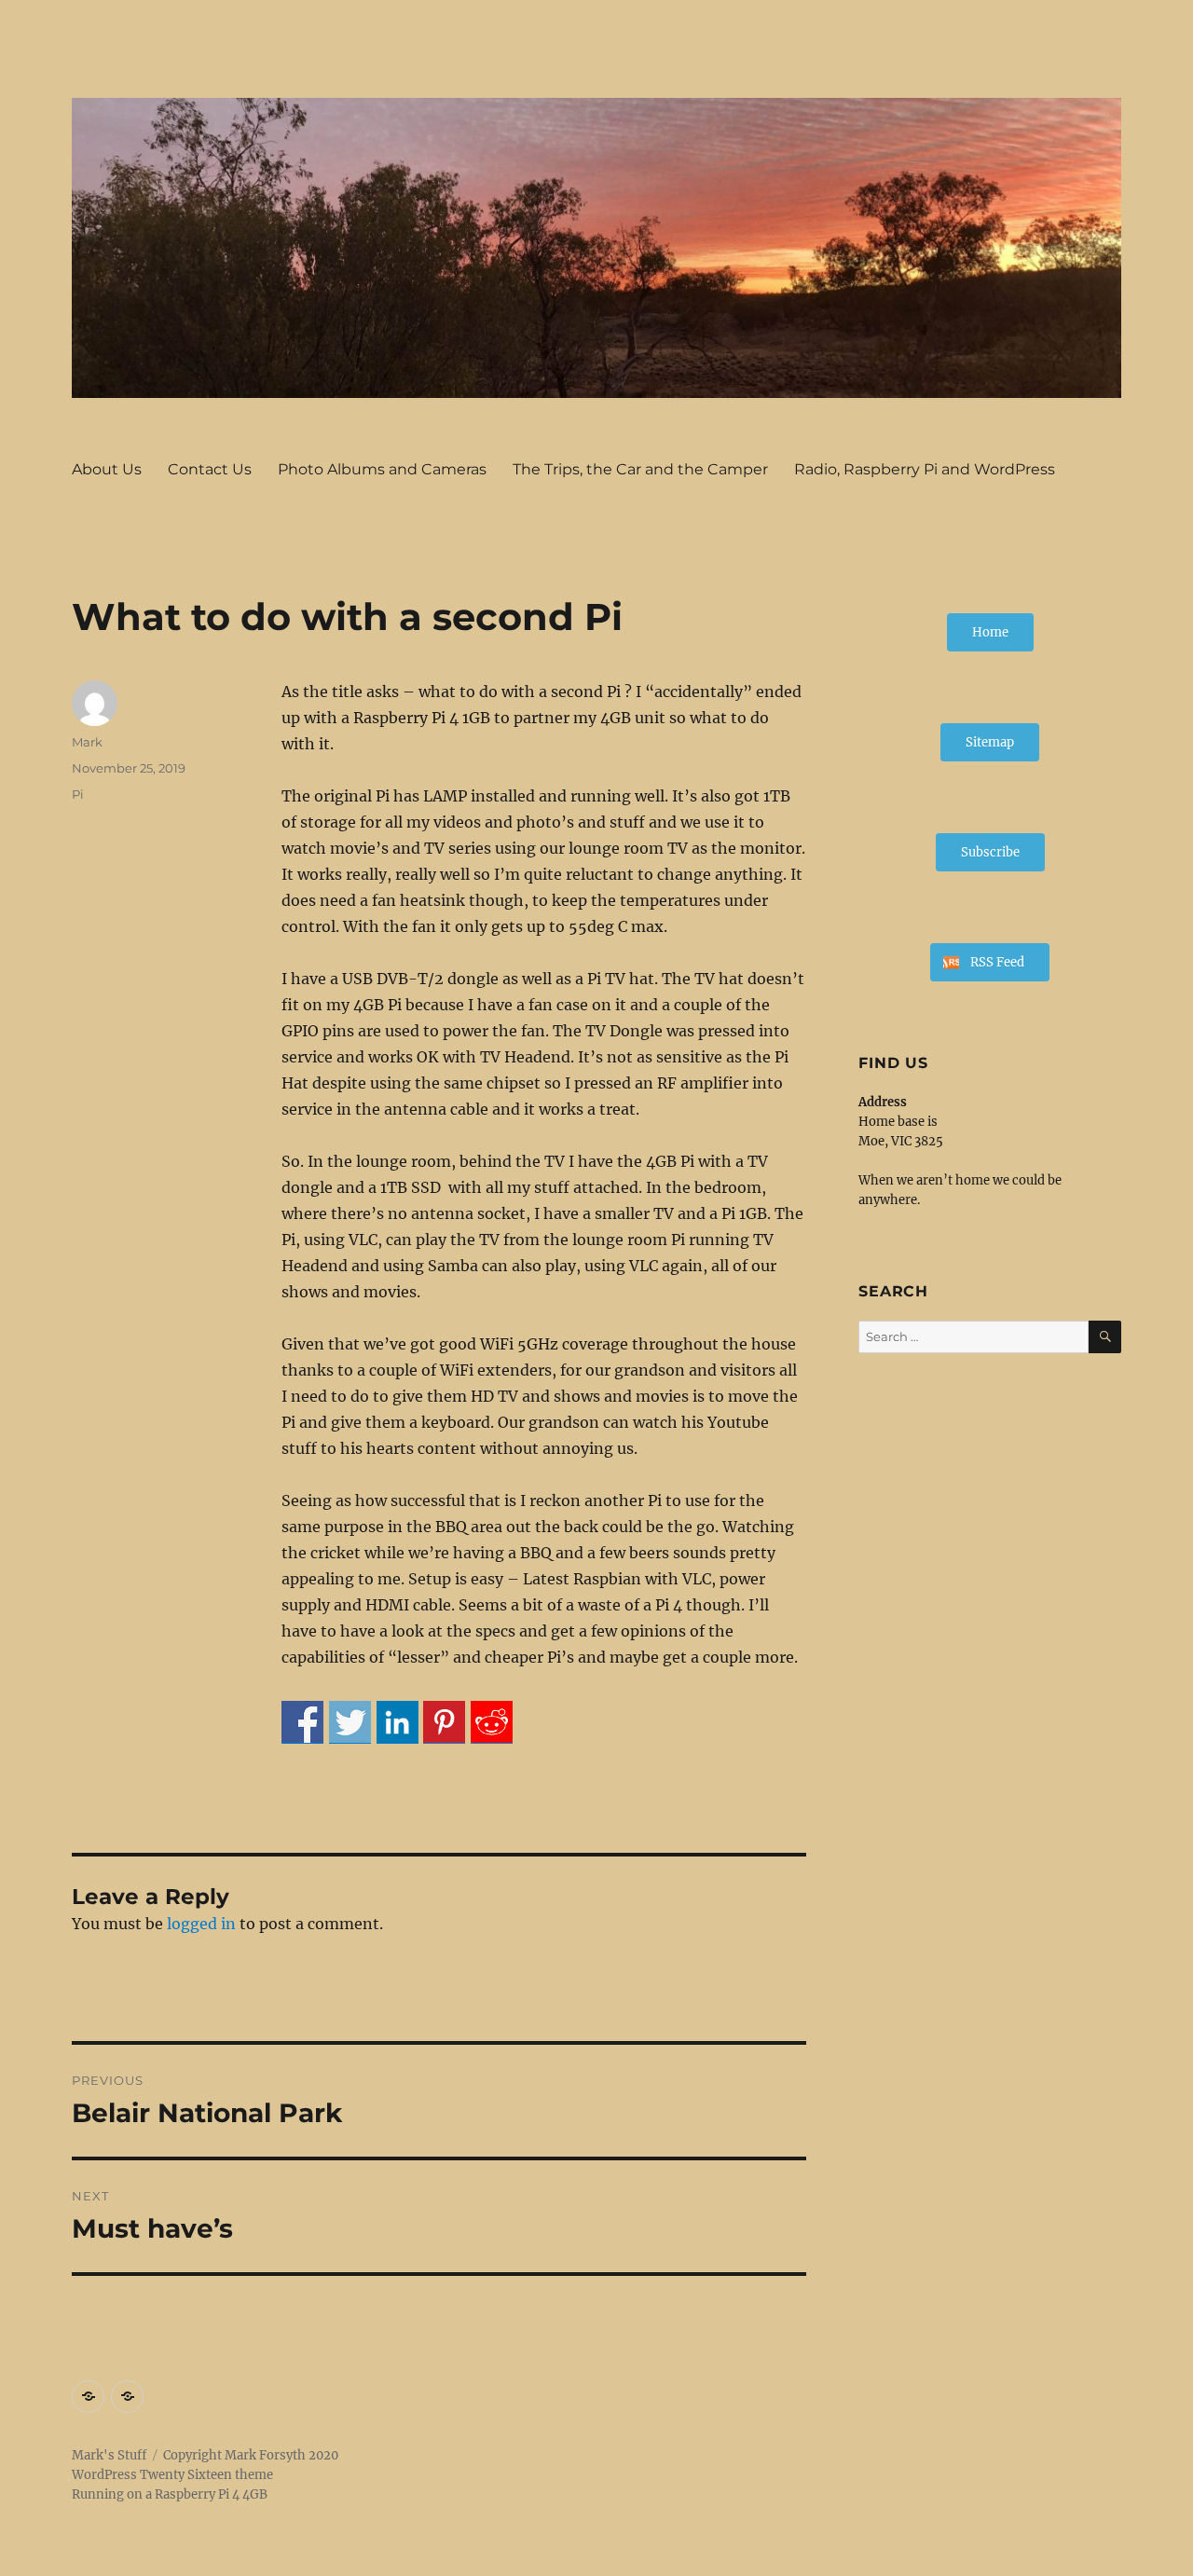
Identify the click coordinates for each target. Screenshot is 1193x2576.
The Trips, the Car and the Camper (640, 469)
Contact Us (210, 469)
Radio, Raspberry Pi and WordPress (925, 469)
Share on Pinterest (444, 1722)
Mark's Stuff (109, 2455)
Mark (87, 742)
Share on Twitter (350, 1722)
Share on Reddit (492, 1722)
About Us (107, 469)
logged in (201, 1924)
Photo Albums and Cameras (382, 469)
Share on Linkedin (398, 1722)
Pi (78, 794)
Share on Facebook (302, 1722)
